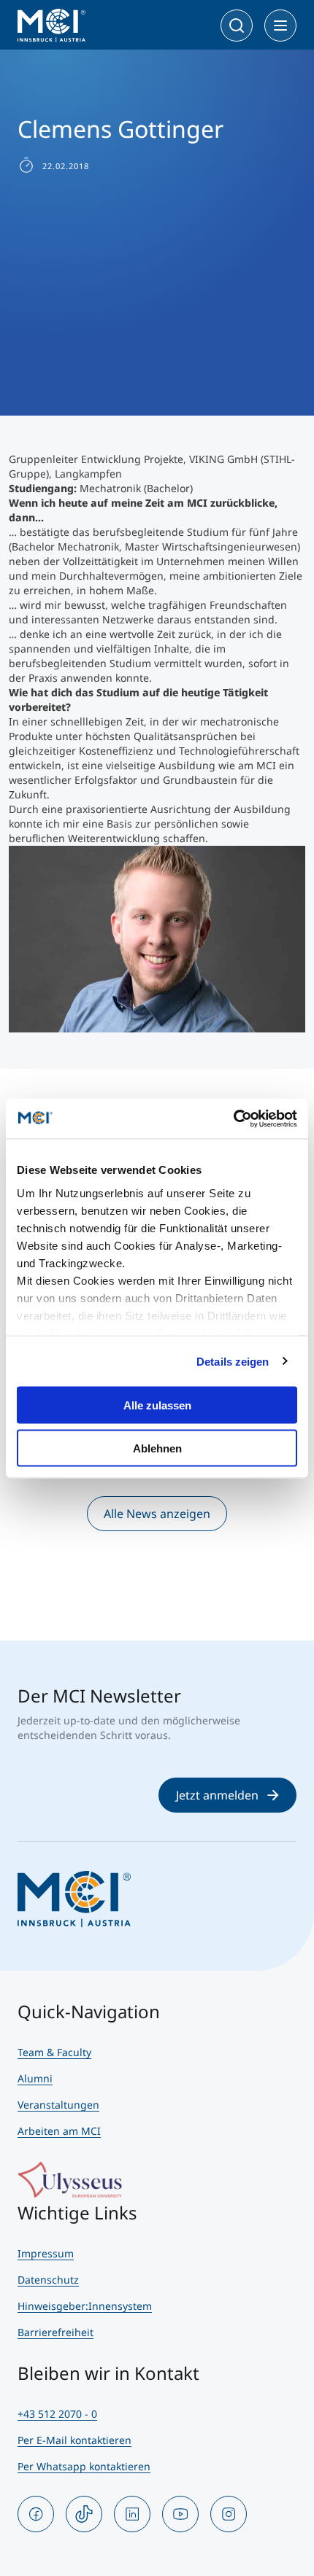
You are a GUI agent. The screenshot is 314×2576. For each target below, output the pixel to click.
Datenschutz (48, 2280)
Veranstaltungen (58, 2105)
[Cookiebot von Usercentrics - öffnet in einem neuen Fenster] (233, 1118)
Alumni (35, 2078)
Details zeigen (233, 1361)
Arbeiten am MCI (59, 2131)
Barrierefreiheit (55, 2332)
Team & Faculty (54, 2052)
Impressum (46, 2253)
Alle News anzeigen (157, 1514)
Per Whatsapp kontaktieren (84, 2466)
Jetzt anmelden (217, 1795)
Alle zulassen (157, 1405)
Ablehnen (157, 1448)
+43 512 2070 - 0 (57, 2414)
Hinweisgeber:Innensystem (85, 2306)
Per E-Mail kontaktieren (74, 2440)
